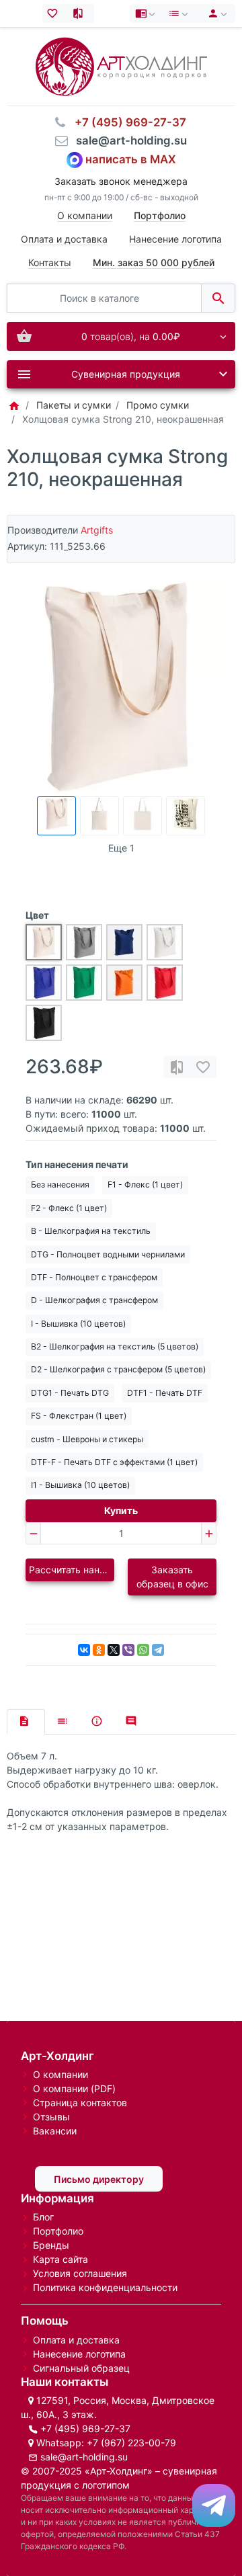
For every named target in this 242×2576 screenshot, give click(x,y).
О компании (85, 215)
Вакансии (55, 2131)
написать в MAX (131, 159)
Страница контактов (80, 2103)
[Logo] (121, 66)
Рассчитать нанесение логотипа (72, 1570)
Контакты (50, 262)
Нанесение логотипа (175, 239)
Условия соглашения (80, 2273)
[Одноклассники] (99, 1650)
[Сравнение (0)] (81, 13)
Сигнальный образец (81, 2368)
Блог (43, 2217)
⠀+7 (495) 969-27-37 (126, 122)
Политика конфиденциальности (105, 2287)
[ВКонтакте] (84, 1650)
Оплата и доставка (64, 239)
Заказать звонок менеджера (121, 181)
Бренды (51, 2245)
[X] (114, 1650)
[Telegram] (158, 1650)
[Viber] (128, 1650)
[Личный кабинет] (215, 13)
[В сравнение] (177, 1067)
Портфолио (58, 2231)
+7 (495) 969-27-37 (85, 2428)
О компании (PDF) (74, 2088)
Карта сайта (61, 2259)
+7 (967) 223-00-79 (131, 2443)
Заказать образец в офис (172, 1577)
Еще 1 (121, 848)
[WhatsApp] (143, 1650)
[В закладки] (203, 1067)
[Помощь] (147, 13)
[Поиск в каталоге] (218, 298)
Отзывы (51, 2117)
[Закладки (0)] (55, 13)
